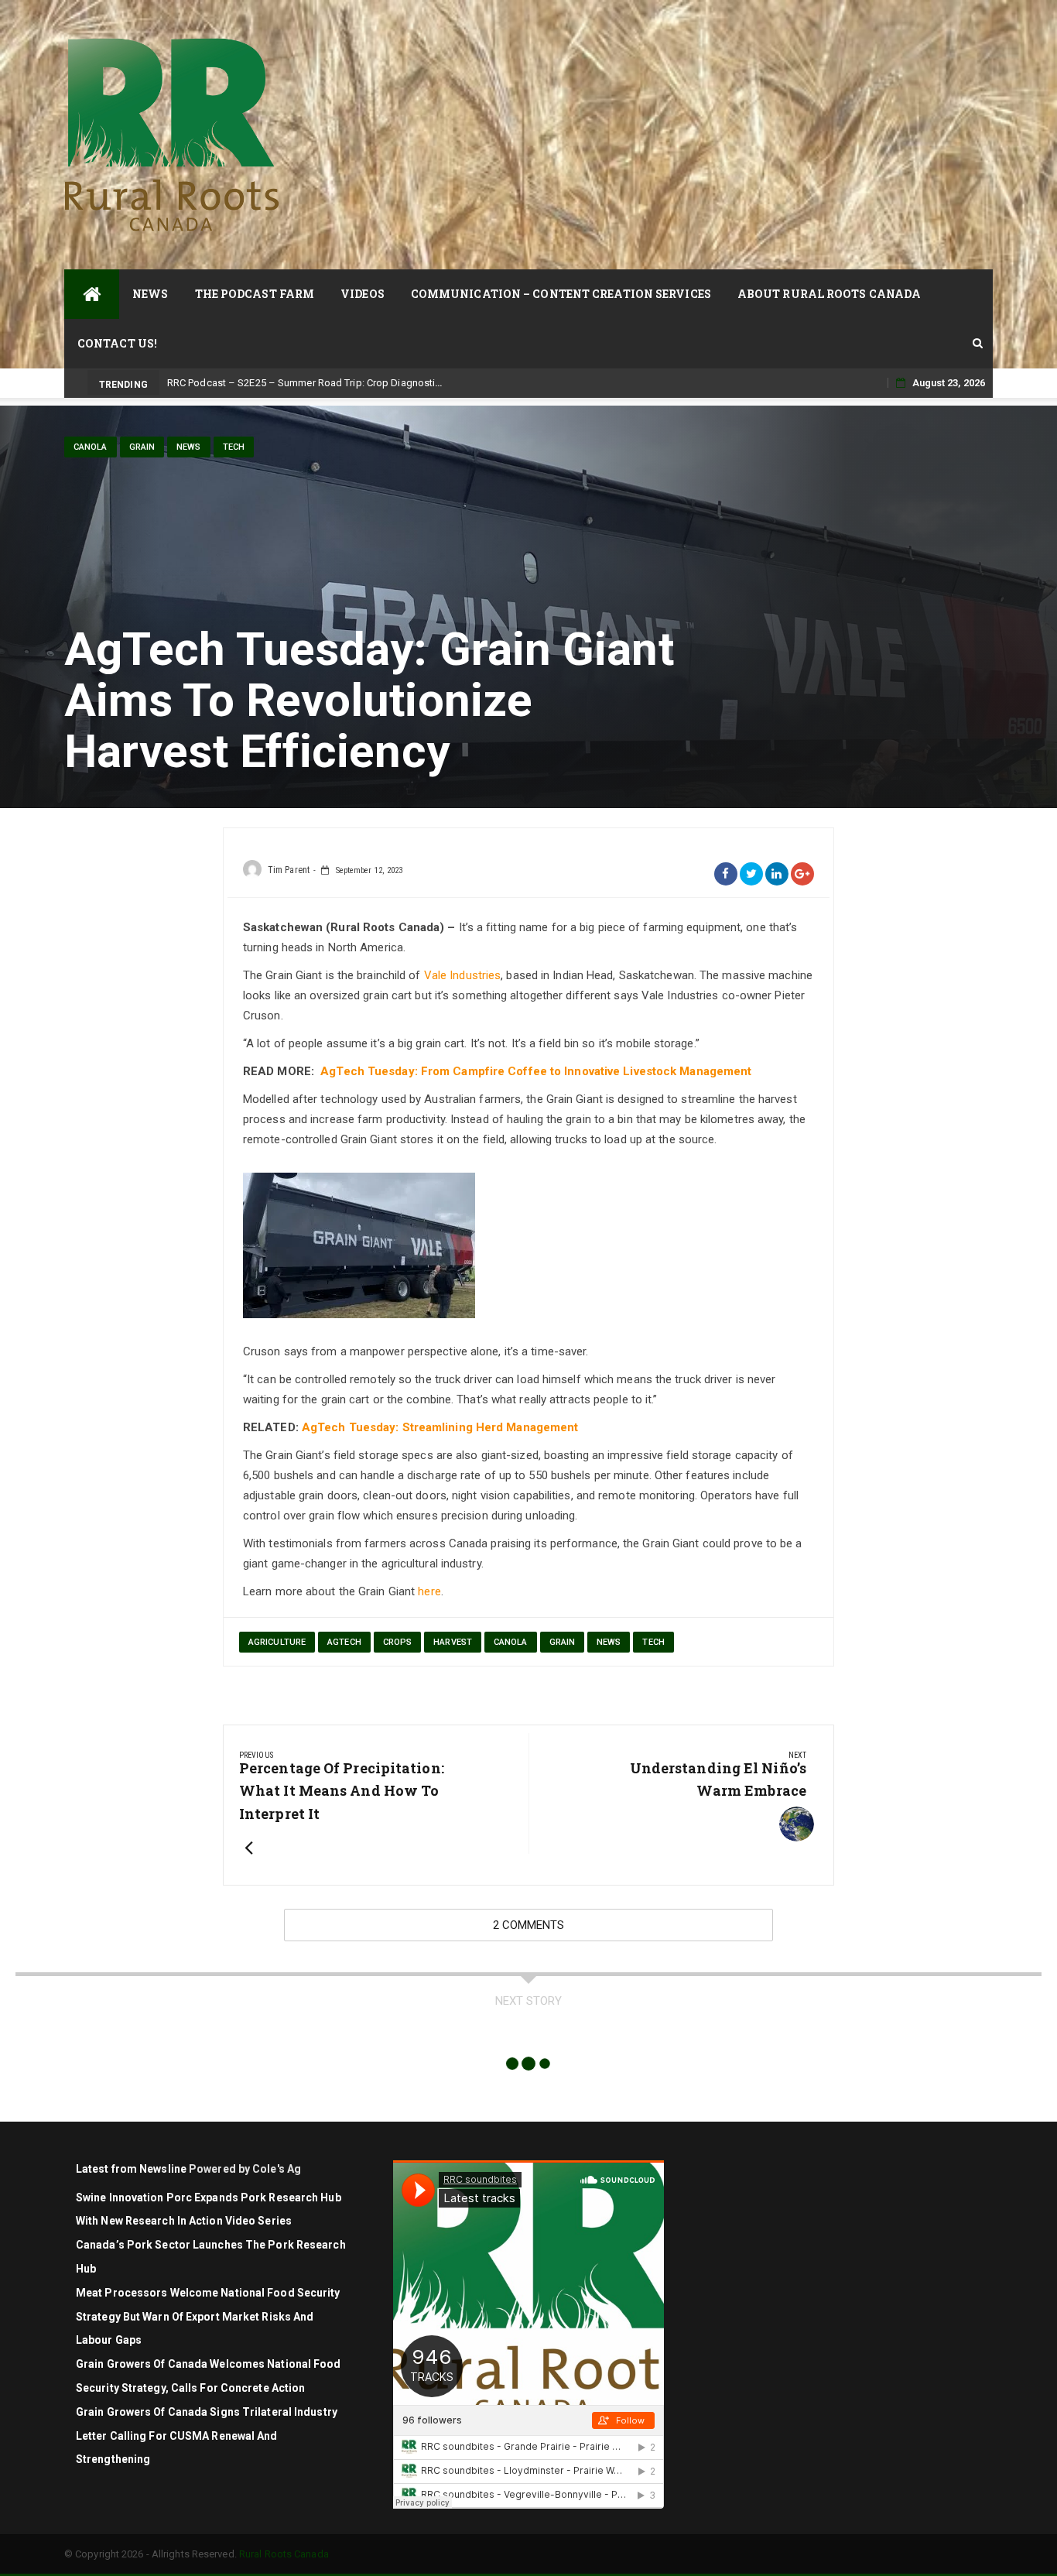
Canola (91, 447)
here (429, 1591)
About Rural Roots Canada (829, 294)
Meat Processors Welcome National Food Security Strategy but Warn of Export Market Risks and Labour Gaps (208, 2317)
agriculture (277, 1642)
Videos (363, 294)
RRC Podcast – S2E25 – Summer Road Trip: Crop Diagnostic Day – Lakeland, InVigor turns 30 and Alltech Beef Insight (433, 383)
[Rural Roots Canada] (92, 294)
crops (398, 1642)
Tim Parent (289, 870)
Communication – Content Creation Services (561, 294)
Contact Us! (117, 343)
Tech (234, 447)
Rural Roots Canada (284, 2554)
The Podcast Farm (255, 294)
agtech (344, 1642)
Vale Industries (463, 975)
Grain (142, 447)
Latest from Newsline (131, 2169)
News (150, 294)
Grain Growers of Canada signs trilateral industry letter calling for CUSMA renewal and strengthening (207, 2436)
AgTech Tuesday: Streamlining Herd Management (440, 1427)
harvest (453, 1642)
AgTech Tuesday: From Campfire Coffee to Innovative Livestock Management (536, 1071)
